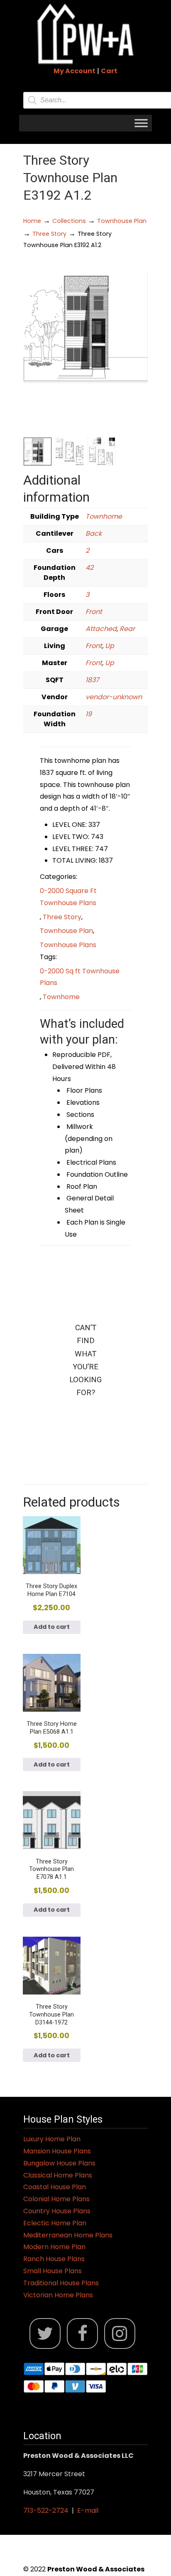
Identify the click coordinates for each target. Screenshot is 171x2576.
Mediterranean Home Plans (68, 2235)
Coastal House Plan (55, 2187)
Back (94, 533)
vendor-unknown (114, 697)
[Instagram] (120, 2334)
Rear (127, 629)
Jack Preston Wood (85, 34)
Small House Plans (53, 2271)
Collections (69, 221)
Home (32, 221)
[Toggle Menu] (141, 123)
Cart (109, 71)
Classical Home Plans (58, 2175)
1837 (92, 680)
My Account (75, 71)
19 (89, 714)
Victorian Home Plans (58, 2295)
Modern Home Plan (54, 2247)
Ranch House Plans (54, 2259)
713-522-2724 (46, 2510)
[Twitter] (45, 2334)
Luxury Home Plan (52, 2139)
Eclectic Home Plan (55, 2223)
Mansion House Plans (57, 2151)
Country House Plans (57, 2211)
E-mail (88, 2510)
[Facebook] (82, 2334)
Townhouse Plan (122, 221)
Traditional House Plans (61, 2283)
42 (89, 568)
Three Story (49, 234)
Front (94, 612)
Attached (101, 629)
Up (110, 646)
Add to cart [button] (52, 1627)
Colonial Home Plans (56, 2199)
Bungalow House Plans (59, 2163)
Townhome (104, 516)
